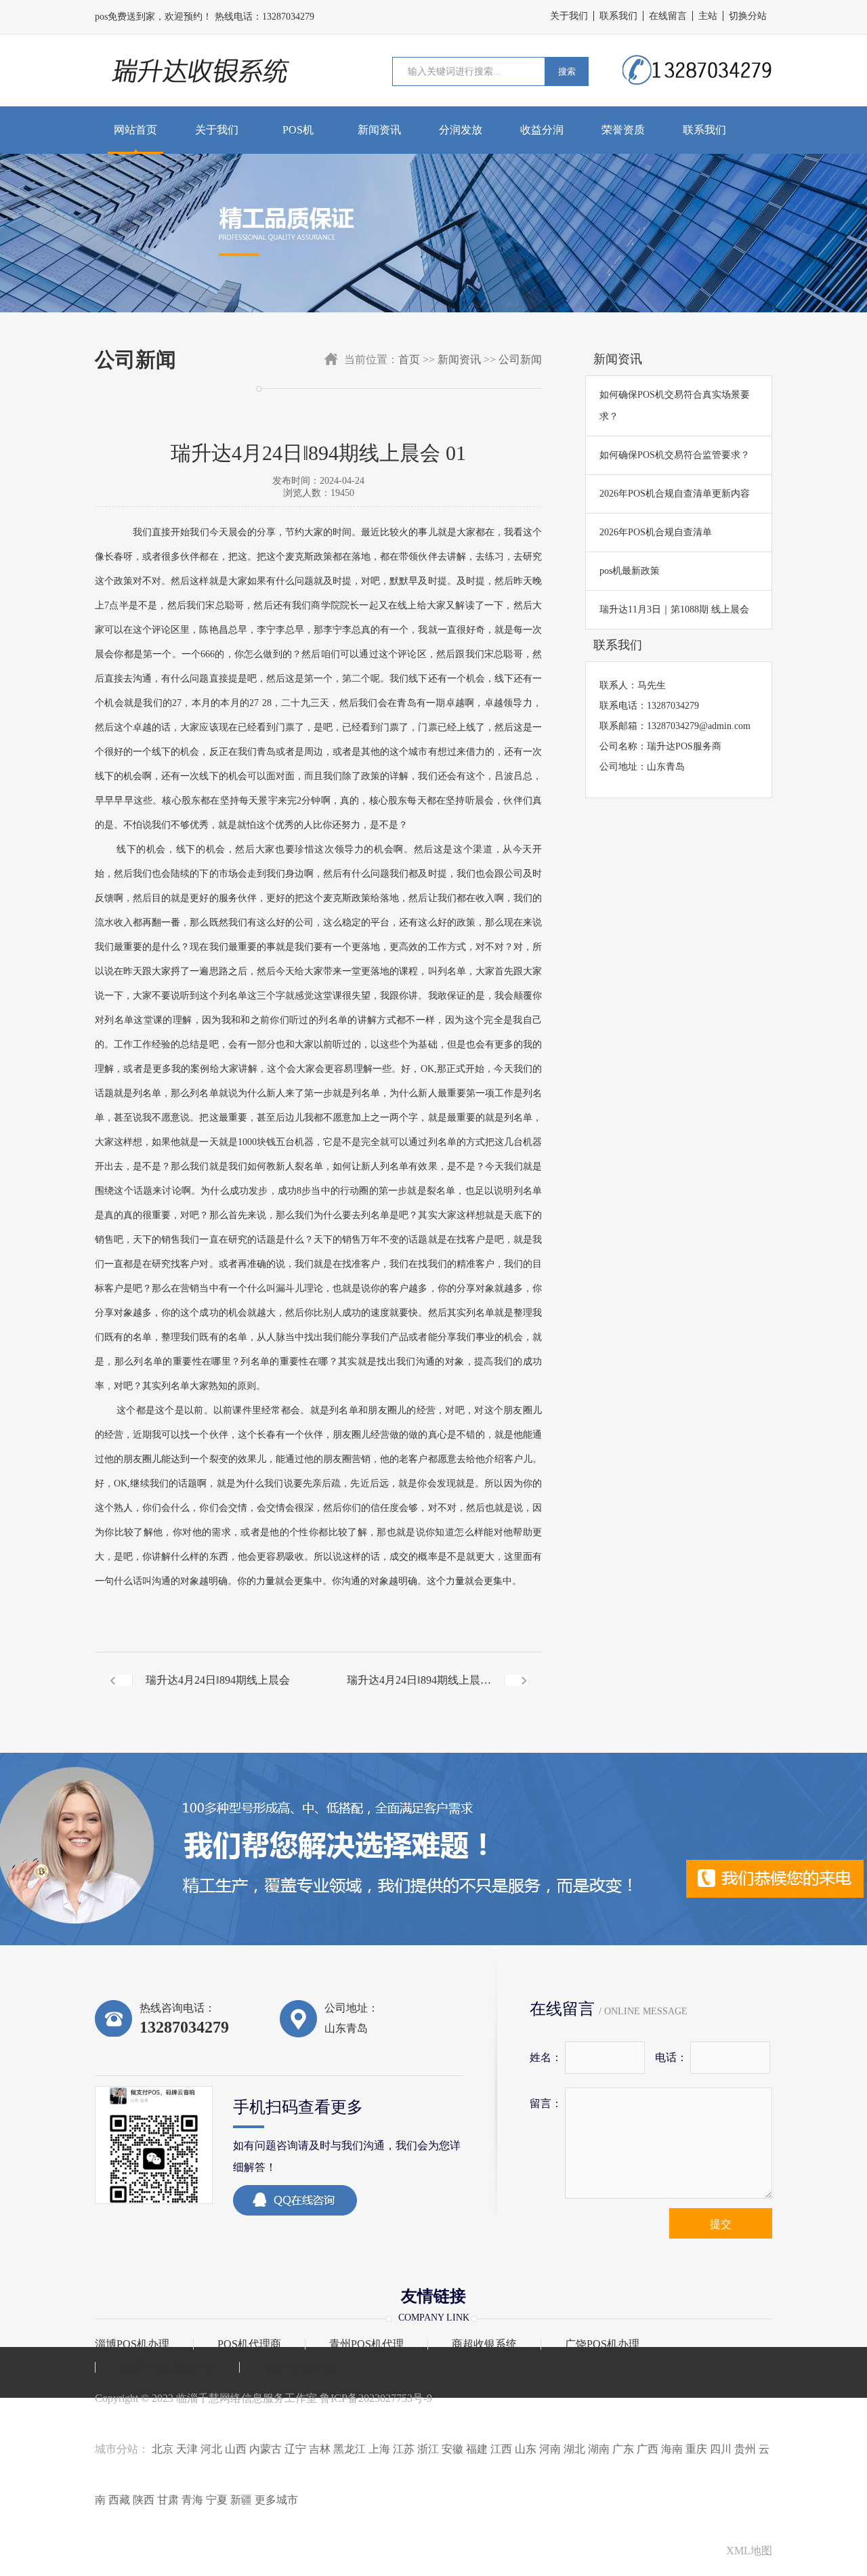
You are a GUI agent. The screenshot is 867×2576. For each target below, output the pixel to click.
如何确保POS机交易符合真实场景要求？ (675, 406)
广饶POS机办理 (602, 2344)
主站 (708, 16)
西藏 (119, 2500)
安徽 (452, 2449)
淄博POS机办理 (132, 2344)
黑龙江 (350, 2449)
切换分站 (748, 16)
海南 (672, 2449)
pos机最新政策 (630, 571)
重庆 (696, 2449)
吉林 (320, 2449)
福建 (477, 2449)
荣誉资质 (623, 130)
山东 (526, 2449)
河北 (211, 2449)
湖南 (599, 2449)
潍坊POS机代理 (301, 2367)
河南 (550, 2449)
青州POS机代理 (366, 2344)
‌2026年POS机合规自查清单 (656, 532)
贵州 (745, 2449)
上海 (379, 2449)
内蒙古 (266, 2449)
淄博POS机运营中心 (167, 2367)
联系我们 (618, 16)
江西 (501, 2449)
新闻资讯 (379, 130)
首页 (409, 359)
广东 (623, 2449)
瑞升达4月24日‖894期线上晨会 (218, 1680)
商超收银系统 (484, 2344)
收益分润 (542, 130)
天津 (187, 2449)
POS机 (298, 130)
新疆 (241, 2500)
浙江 (428, 2449)
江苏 (404, 2449)
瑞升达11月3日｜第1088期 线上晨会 (674, 609)
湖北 (574, 2449)
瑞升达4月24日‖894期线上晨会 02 (419, 1691)
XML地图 (749, 2551)
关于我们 (569, 16)
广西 (648, 2449)
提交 (721, 2224)
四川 (721, 2449)
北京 (163, 2449)
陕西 (144, 2500)
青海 (192, 2500)
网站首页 (135, 130)
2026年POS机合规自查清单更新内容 (675, 494)
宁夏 (217, 2500)
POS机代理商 (249, 2344)
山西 (236, 2449)
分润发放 (461, 130)
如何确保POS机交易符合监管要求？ (675, 455)
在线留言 (668, 16)
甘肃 (168, 2500)
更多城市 (276, 2500)
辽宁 (295, 2449)
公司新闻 (520, 359)
